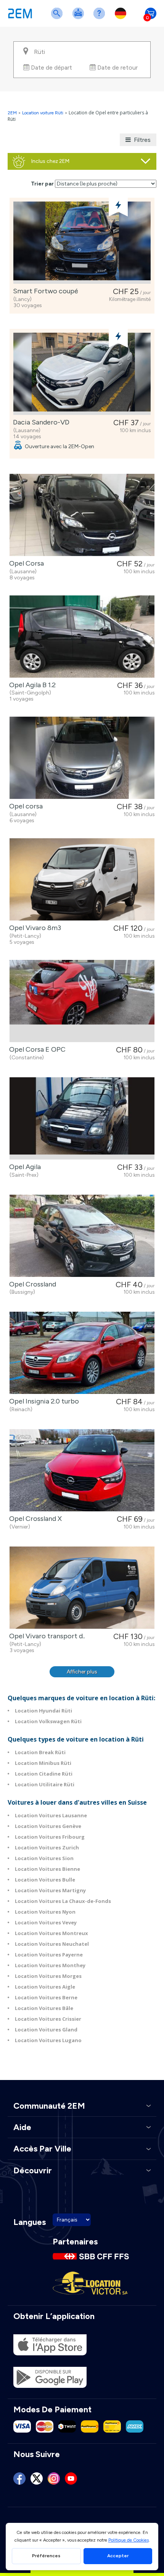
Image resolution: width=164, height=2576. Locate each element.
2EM (12, 113)
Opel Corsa (25, 563)
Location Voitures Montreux (51, 1933)
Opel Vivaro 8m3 (34, 928)
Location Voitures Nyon (45, 1912)
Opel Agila (23, 1167)
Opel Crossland (31, 1284)
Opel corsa (24, 806)
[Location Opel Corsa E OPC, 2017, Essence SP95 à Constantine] (82, 1001)
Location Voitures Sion (44, 1858)
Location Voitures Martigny (50, 1890)
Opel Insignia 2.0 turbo (43, 1401)
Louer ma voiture (80, 18)
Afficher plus (82, 1672)
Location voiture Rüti (43, 113)
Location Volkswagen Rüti (48, 1721)
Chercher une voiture (58, 18)
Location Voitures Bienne (47, 1869)
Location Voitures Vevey (46, 1922)
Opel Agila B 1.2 (31, 685)
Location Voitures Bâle (44, 2008)
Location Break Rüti (40, 1752)
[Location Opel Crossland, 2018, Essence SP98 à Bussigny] (82, 1236)
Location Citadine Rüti (44, 1774)
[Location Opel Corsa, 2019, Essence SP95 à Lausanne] (82, 515)
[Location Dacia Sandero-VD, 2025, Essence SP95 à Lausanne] (82, 374)
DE (122, 18)
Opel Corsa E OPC (36, 1049)
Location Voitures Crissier (48, 2019)
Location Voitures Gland (46, 2030)
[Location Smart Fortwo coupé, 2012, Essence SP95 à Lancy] (82, 243)
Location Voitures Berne (46, 1997)
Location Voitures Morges (48, 1976)
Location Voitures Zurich (47, 1847)
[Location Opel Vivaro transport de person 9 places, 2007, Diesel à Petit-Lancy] (82, 1588)
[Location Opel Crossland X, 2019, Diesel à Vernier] (82, 1470)
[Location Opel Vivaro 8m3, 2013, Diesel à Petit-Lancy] (82, 879)
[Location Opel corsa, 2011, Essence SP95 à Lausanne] (82, 758)
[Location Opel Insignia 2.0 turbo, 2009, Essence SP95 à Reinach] (82, 1353)
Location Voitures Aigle (45, 1987)
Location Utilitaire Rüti (45, 1784)
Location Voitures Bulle (45, 1880)
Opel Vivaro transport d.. (46, 1636)
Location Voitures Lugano (48, 2040)
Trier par (42, 184)
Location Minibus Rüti (43, 1763)
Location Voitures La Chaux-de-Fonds (63, 1901)
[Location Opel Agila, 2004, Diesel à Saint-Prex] (82, 1118)
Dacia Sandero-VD (40, 422)
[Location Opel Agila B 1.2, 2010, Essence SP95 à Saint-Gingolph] (82, 637)
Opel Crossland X (34, 1519)
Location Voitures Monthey (50, 1965)
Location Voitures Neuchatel (52, 1944)
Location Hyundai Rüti (43, 1711)
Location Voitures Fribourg (50, 1837)
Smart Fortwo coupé (44, 291)
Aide (101, 18)
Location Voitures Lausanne (51, 1815)
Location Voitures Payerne (49, 1955)
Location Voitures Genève (48, 1826)
